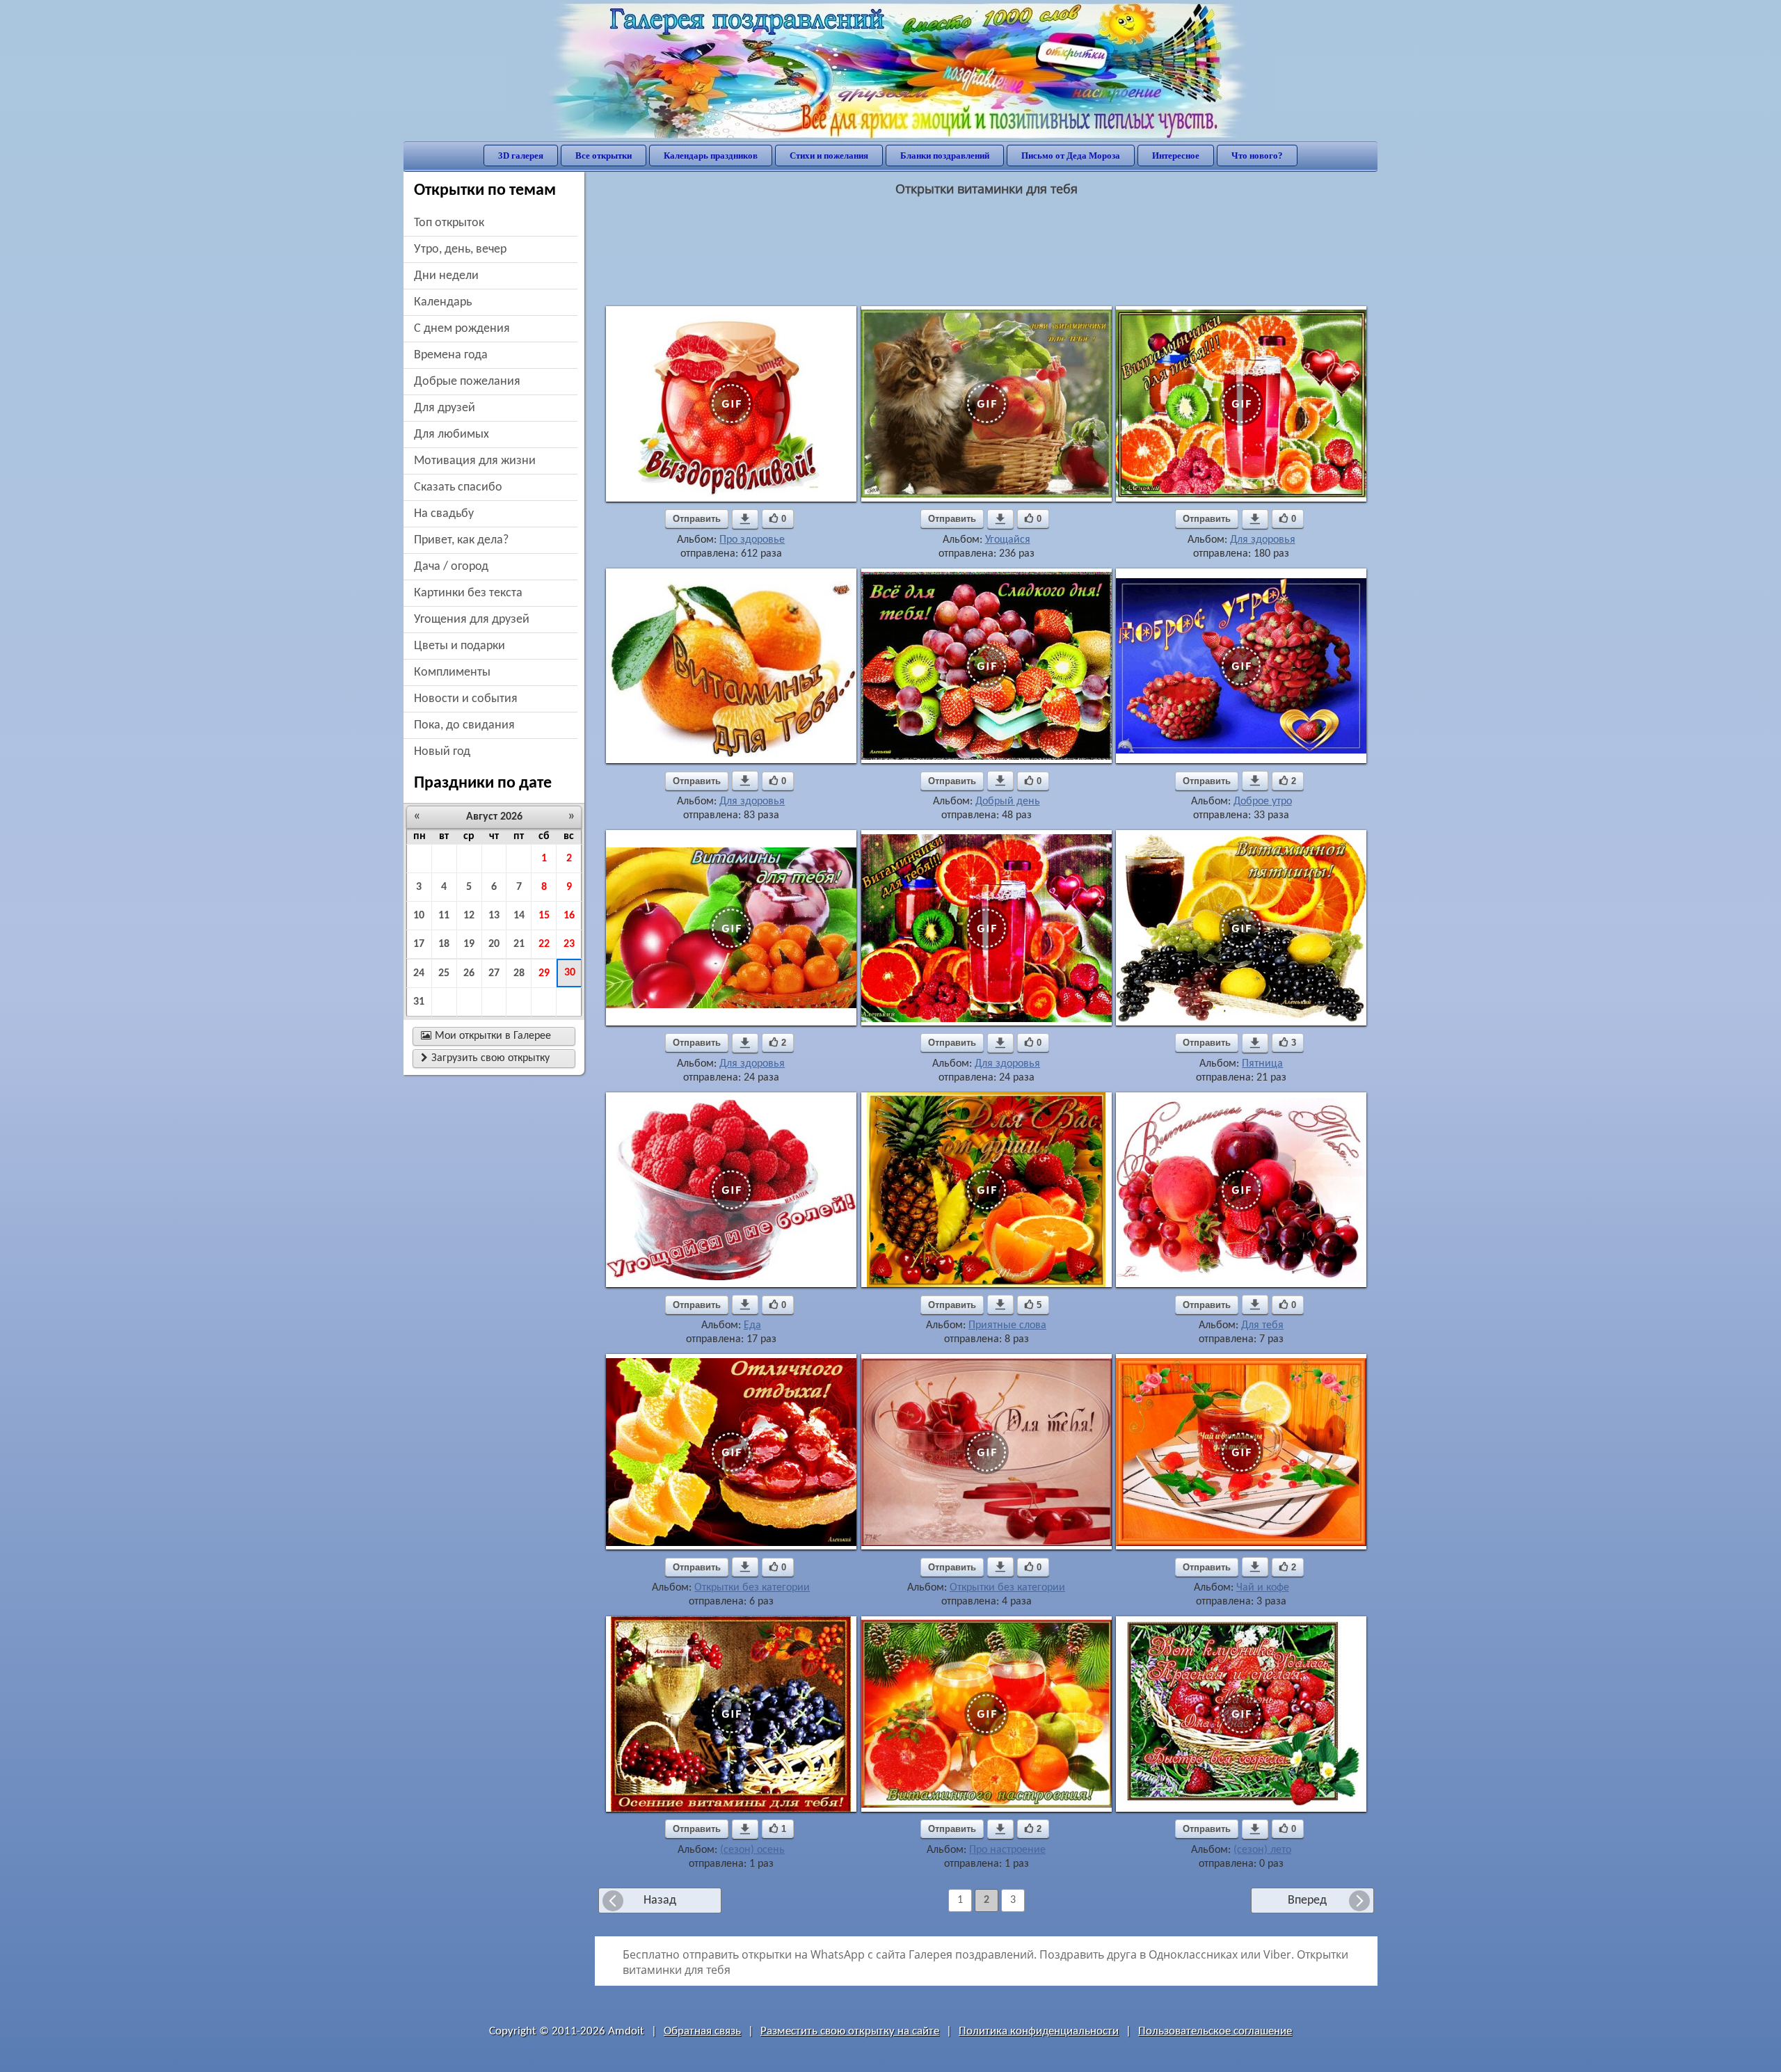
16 (569, 916)
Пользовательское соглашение (1215, 2031)
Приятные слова (1007, 1325)
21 (519, 944)
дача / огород (451, 567)
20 (494, 944)
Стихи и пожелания (829, 156)
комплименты (452, 672)
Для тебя (1262, 1325)
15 (544, 916)
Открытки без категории (752, 1588)
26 (469, 973)
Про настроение (1007, 1850)
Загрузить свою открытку (485, 1058)
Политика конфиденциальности (1039, 2031)
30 (570, 973)
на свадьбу (444, 514)
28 (519, 973)
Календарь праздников (711, 156)
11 (444, 916)
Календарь (443, 302)
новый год (442, 752)
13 (494, 916)
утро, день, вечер (460, 249)
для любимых (452, 435)
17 (419, 944)
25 (444, 973)
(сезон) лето (1262, 1850)
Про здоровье (752, 540)
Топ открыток (449, 223)
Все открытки (604, 156)
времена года (451, 355)
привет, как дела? (461, 540)
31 (419, 1002)
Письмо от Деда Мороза (1071, 156)
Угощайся (1008, 540)
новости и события (466, 699)
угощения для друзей (472, 620)
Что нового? (1257, 156)
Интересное (1176, 156)
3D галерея (521, 156)
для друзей (445, 408)
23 (569, 944)
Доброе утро (1263, 802)
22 (544, 944)
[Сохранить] (745, 519)
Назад (660, 1900)
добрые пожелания (467, 382)
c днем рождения (462, 329)
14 (519, 916)
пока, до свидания (464, 725)
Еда (752, 1325)
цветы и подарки (460, 646)
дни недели (446, 276)
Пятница (1262, 1064)
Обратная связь (702, 2031)
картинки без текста (468, 593)
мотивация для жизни (475, 461)
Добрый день (1008, 802)
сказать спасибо (458, 487)
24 (419, 973)
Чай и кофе (1263, 1588)
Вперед (1307, 1900)
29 (544, 973)
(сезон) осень (752, 1850)
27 (494, 973)
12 (469, 916)
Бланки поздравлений (945, 156)
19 (469, 944)
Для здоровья (1263, 540)
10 (419, 916)
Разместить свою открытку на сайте (850, 2031)
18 (444, 944)
